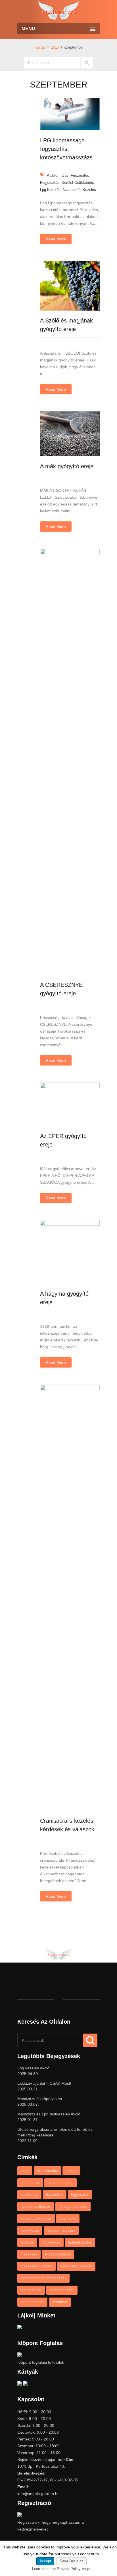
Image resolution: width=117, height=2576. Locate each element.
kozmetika (68, 2218)
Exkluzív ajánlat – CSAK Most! (44, 2083)
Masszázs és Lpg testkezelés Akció (49, 2114)
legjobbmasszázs (61, 2230)
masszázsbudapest (36, 2266)
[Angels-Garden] (58, 11)
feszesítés (80, 175)
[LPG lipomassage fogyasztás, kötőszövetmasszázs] (70, 129)
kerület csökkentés (78, 183)
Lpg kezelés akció (33, 2068)
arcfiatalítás (30, 2183)
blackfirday (29, 2195)
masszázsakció (58, 2254)
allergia (71, 2171)
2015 (55, 47)
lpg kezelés (50, 190)
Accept (45, 2561)
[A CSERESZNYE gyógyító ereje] (70, 553)
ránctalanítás (31, 2290)
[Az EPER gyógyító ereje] (70, 1087)
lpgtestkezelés (80, 2242)
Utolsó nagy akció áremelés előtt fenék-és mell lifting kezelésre (55, 2132)
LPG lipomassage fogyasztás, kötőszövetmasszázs (66, 149)
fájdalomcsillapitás (36, 2206)
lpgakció (27, 2242)
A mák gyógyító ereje (67, 466)
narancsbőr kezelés (79, 190)
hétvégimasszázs (73, 2206)
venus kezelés (32, 2302)
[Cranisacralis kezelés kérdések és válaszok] (70, 1389)
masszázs (29, 2254)
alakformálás (58, 175)
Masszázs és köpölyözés (40, 2099)
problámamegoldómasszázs (43, 2278)
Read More (56, 239)
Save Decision (72, 2561)
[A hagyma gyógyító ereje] (70, 1224)
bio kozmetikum (60, 2183)
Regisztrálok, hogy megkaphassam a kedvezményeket (51, 2526)
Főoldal (39, 47)
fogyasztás (50, 183)
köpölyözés (30, 2230)
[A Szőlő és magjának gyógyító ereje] (70, 309)
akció (25, 2171)
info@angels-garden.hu (38, 2494)
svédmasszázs (62, 2290)
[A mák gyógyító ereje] (70, 455)
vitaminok (60, 2302)
